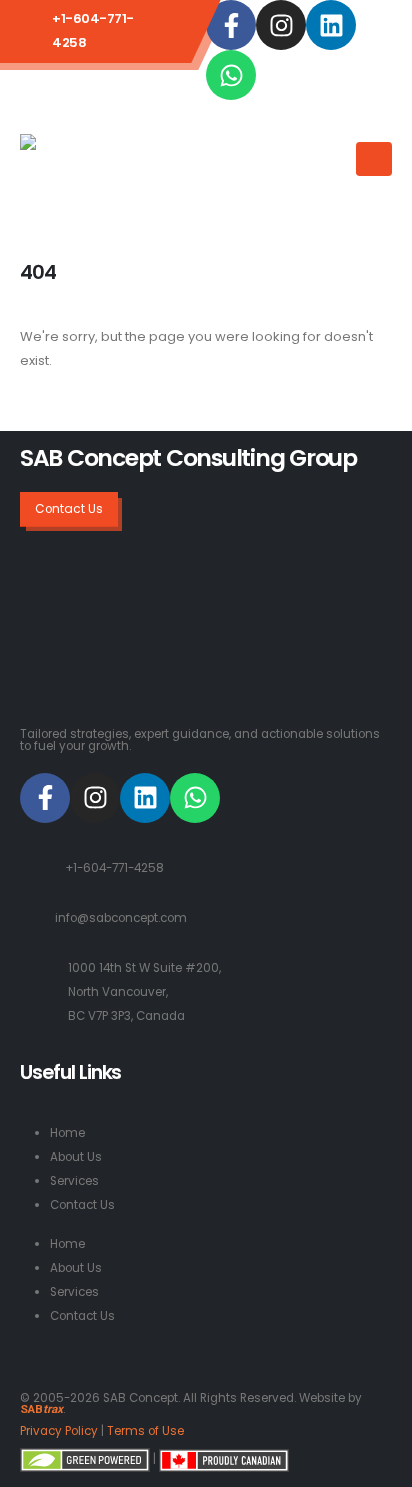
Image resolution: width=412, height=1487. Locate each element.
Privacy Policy (59, 1431)
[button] (334, 146)
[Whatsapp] (231, 75)
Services (74, 1181)
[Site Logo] (101, 166)
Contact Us (82, 1205)
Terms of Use (145, 1431)
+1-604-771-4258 (114, 868)
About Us (76, 1157)
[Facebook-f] (231, 25)
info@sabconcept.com (121, 918)
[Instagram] (281, 25)
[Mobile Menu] (374, 159)
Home (67, 1133)
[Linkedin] (331, 25)
